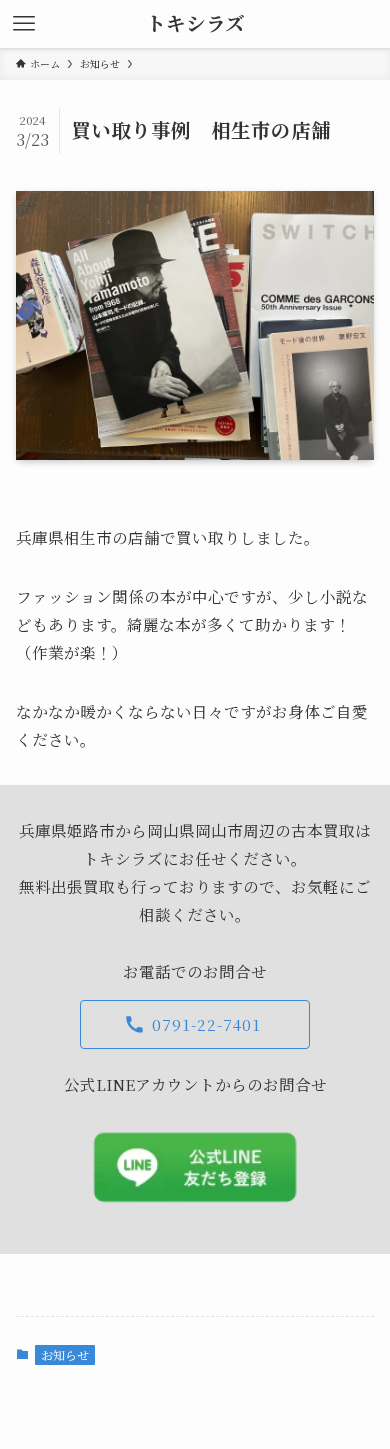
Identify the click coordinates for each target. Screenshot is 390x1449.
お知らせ (65, 1354)
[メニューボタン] (24, 24)
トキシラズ (195, 24)
